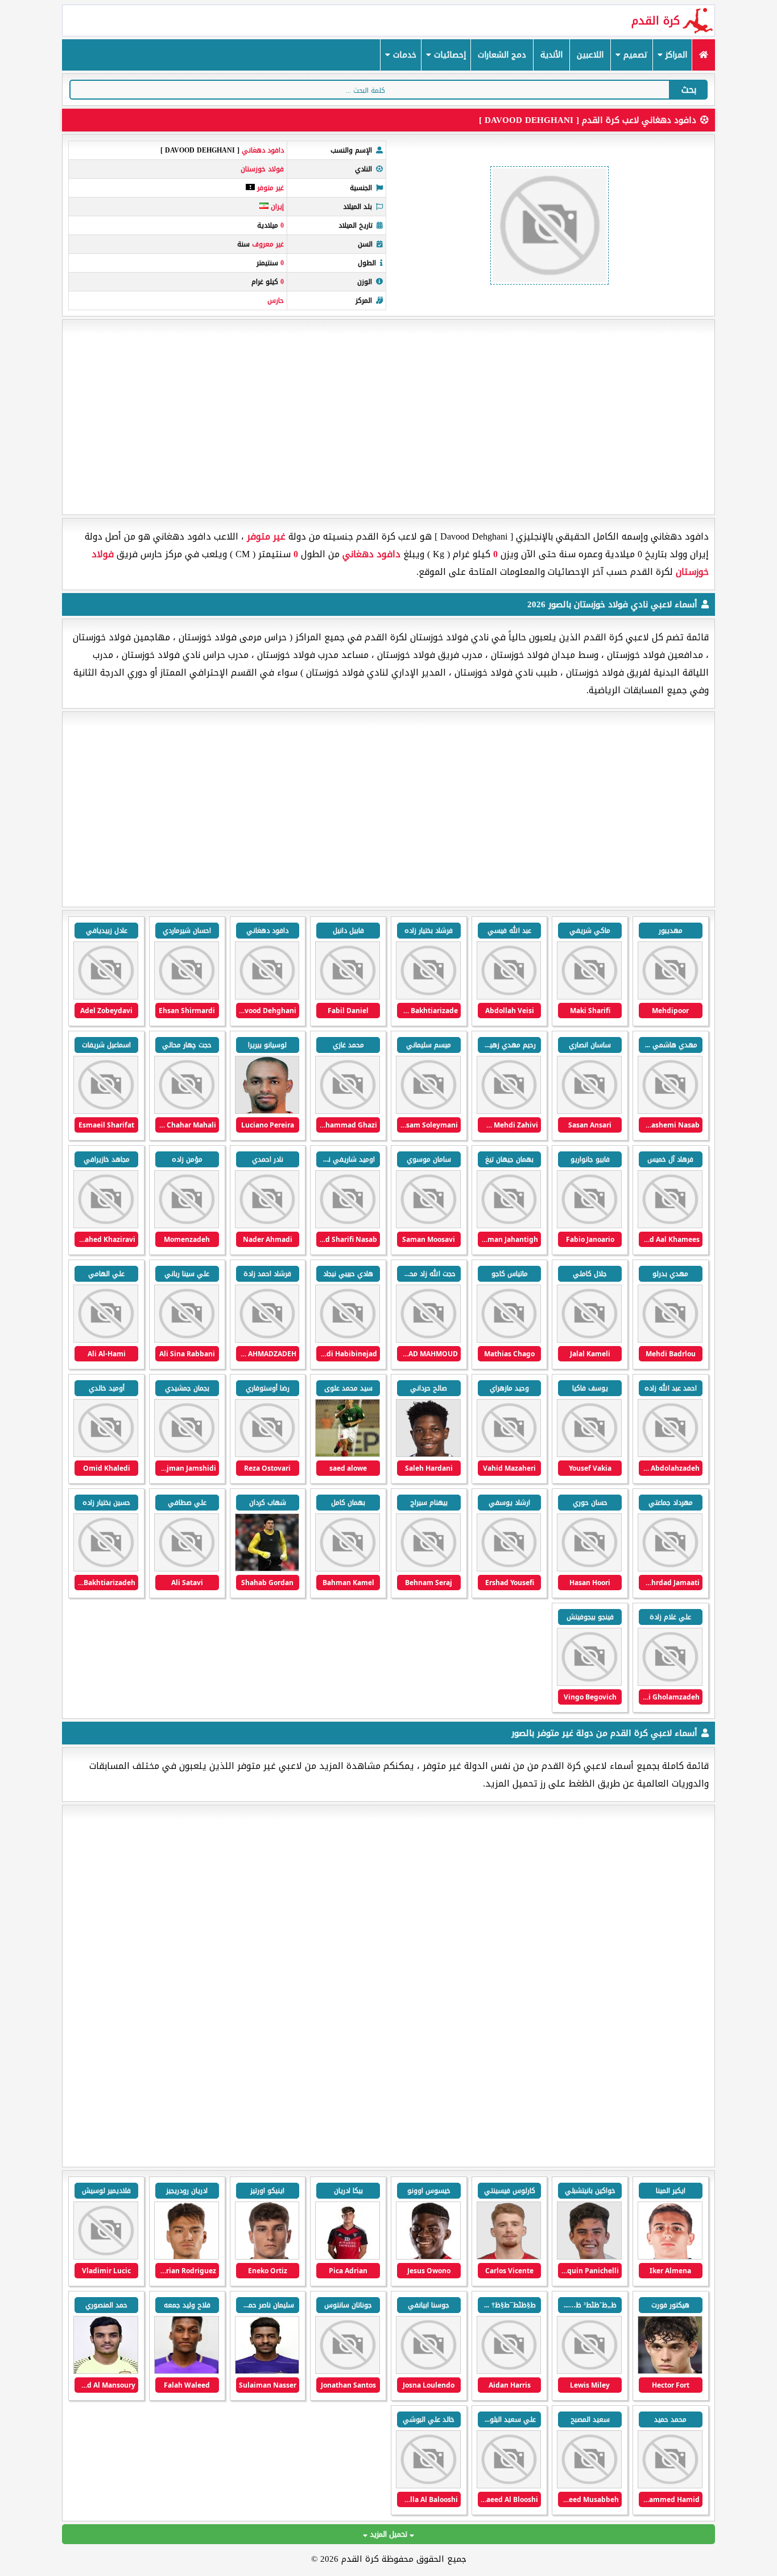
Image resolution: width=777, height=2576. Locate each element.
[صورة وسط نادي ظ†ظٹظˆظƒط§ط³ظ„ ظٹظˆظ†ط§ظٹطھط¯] (589, 2371)
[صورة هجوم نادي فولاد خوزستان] (589, 1111)
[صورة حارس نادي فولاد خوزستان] (670, 997)
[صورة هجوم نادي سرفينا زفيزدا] (106, 2257)
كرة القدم (656, 20)
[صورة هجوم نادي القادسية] (670, 2257)
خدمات (403, 55)
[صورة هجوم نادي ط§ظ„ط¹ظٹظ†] (348, 2371)
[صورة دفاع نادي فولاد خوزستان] (589, 1454)
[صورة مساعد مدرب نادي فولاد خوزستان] (670, 1111)
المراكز (675, 55)
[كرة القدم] (703, 55)
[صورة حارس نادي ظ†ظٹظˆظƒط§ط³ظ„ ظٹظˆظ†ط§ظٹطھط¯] (509, 2371)
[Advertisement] (388, 417)
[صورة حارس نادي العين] (106, 2371)
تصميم (634, 55)
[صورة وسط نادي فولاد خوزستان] (428, 1226)
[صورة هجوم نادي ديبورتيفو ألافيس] (589, 2257)
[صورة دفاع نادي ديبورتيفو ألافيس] (348, 2257)
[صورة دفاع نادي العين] (589, 2486)
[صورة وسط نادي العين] (267, 2371)
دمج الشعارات (502, 55)
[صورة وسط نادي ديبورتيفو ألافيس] (509, 2257)
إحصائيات (449, 55)
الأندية (551, 55)
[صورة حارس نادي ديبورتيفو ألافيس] (428, 2257)
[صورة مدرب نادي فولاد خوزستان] (589, 1683)
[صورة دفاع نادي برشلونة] (670, 2371)
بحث (689, 90)
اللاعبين (590, 55)
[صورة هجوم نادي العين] (428, 2371)
